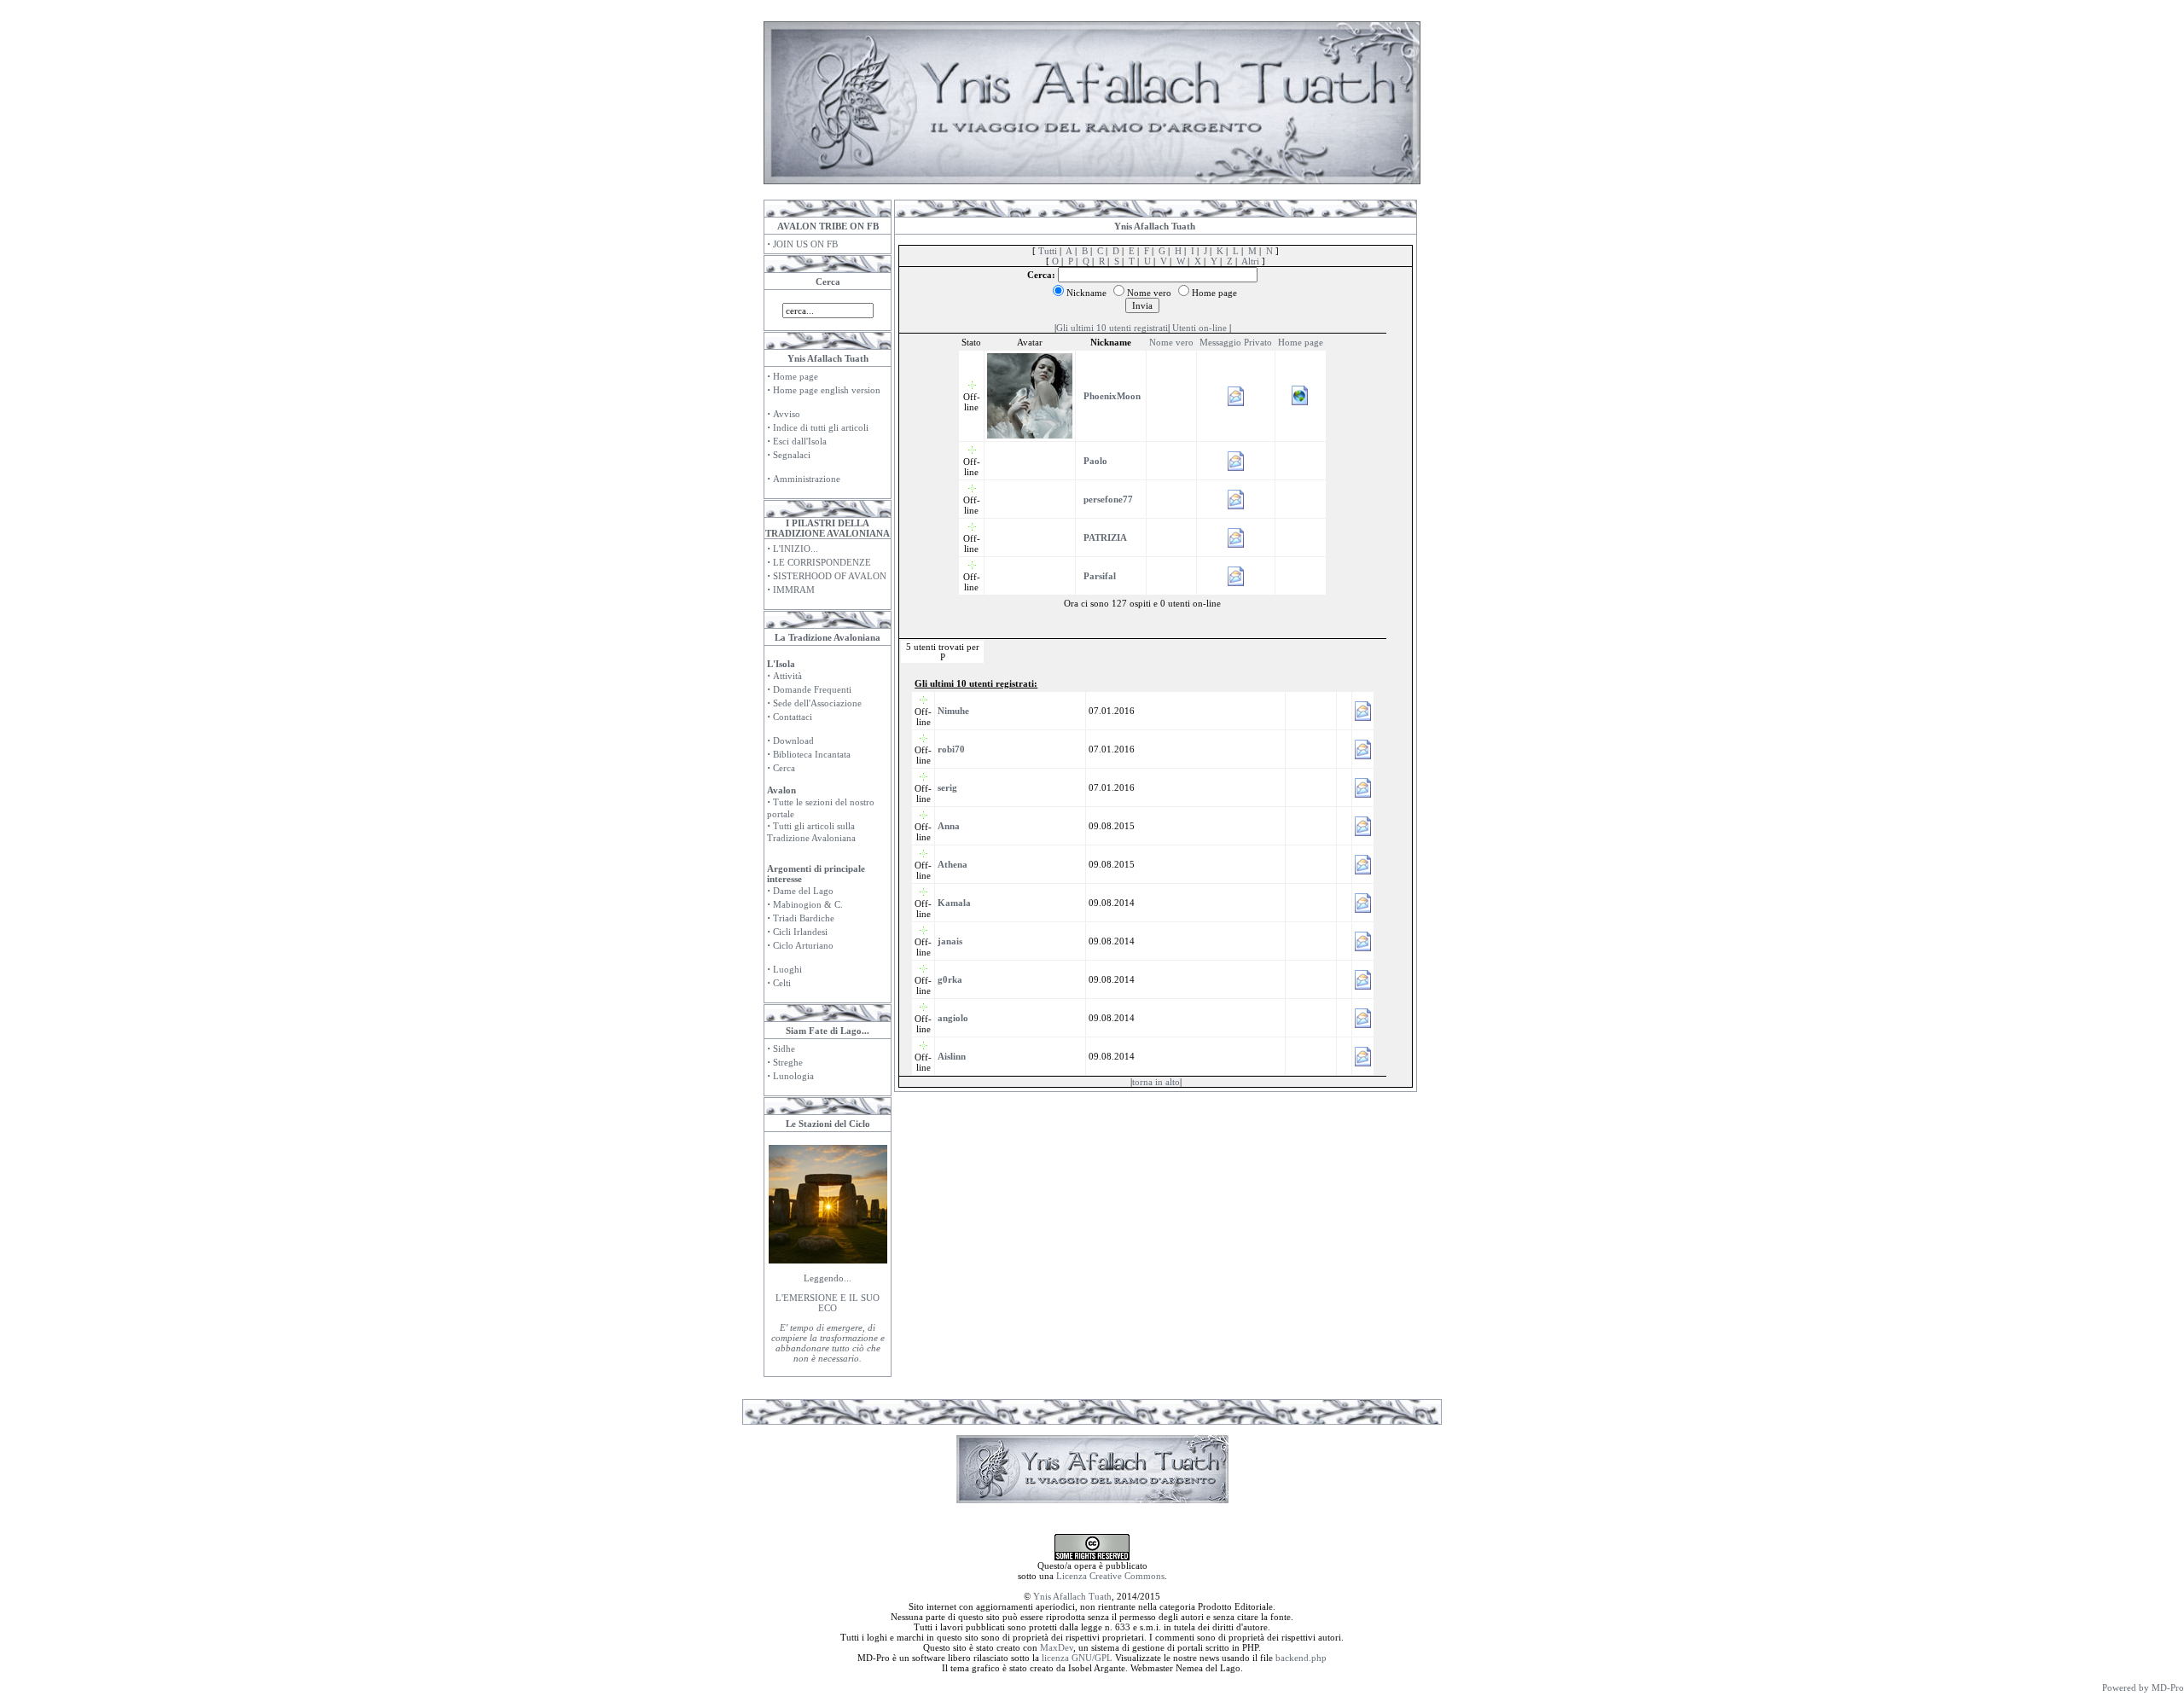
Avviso (787, 414)
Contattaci (793, 717)
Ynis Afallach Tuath (1072, 1596)
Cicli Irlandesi (800, 932)
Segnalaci (792, 455)
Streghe (788, 1062)
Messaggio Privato (1236, 342)
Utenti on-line (1199, 328)
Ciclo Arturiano (803, 945)
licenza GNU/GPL (1077, 1658)
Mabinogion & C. (808, 904)
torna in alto (1156, 1082)
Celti (782, 983)
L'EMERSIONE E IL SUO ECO (828, 1303)
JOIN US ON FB (805, 244)
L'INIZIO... (796, 549)
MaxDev (1057, 1647)
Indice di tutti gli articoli (821, 427)
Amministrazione (807, 479)
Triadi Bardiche (804, 918)
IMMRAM (794, 590)
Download (793, 741)
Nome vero (1171, 342)
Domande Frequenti (812, 689)
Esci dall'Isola (800, 441)
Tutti (1048, 251)
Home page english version (827, 390)
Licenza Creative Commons (1110, 1576)
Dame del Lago (803, 891)
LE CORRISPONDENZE (822, 562)
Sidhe (784, 1049)
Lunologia (793, 1076)
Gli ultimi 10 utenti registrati (1112, 328)
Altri (1250, 261)
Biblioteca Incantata (812, 754)
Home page (796, 376)
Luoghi (787, 969)
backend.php (1301, 1658)
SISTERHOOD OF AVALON (830, 576)
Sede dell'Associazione (817, 703)
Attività (787, 676)
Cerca (784, 768)
